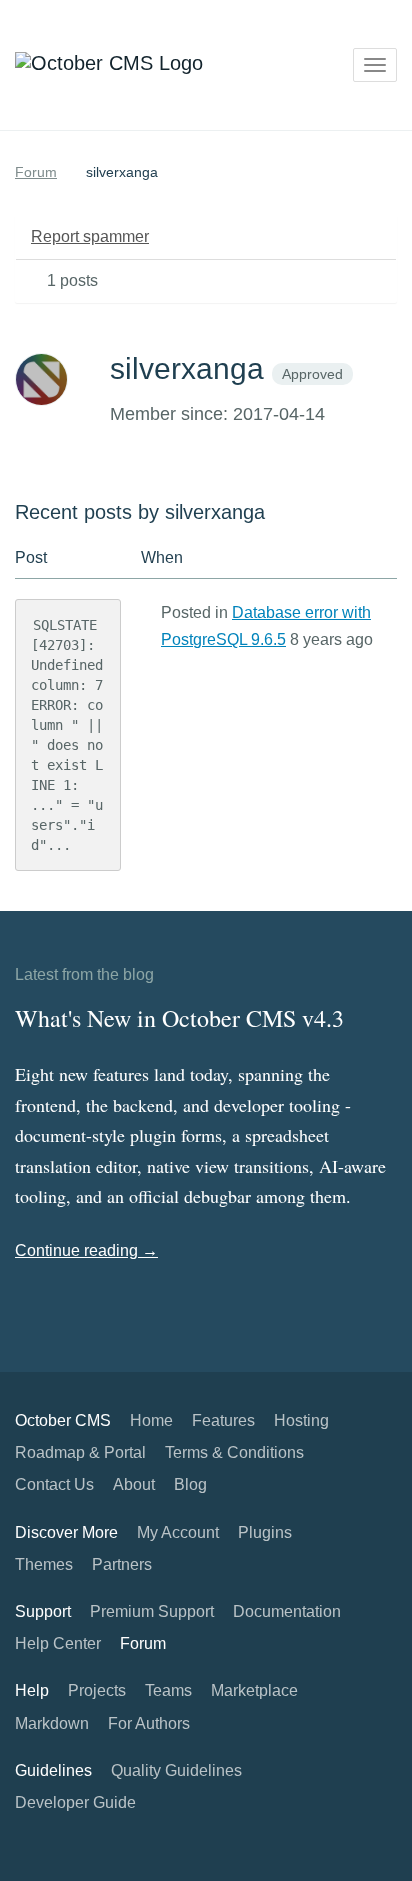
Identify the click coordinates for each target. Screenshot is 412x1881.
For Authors (149, 1723)
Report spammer (90, 236)
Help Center (58, 1643)
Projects (97, 1690)
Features (223, 1420)
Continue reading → (86, 1250)
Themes (44, 1564)
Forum (36, 172)
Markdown (52, 1723)
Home (151, 1420)
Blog (190, 1484)
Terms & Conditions (234, 1452)
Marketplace (254, 1690)
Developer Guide (75, 1802)
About (134, 1484)
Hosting (301, 1420)
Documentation (287, 1611)
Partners (122, 1564)
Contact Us (54, 1484)
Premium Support (152, 1611)
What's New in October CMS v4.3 (179, 1018)
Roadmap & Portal (80, 1452)
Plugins (265, 1532)
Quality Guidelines (176, 1770)
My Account (178, 1532)
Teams (168, 1690)
